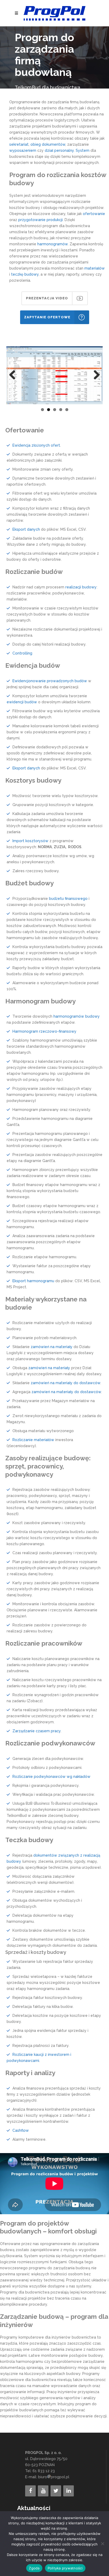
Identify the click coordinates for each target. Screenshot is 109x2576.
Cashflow (21, 2130)
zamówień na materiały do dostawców (65, 1383)
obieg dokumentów (48, 144)
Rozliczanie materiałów (33, 1440)
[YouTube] (43, 2491)
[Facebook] (30, 2491)
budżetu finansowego (68, 899)
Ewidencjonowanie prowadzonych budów (50, 681)
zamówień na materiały (52, 1347)
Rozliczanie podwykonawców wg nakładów (51, 1777)
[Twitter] (56, 2491)
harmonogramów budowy (77, 1016)
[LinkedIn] (69, 2491)
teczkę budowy (25, 274)
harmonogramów (53, 244)
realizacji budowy (81, 587)
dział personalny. (60, 150)
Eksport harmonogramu (33, 1281)
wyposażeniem (23, 150)
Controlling (22, 653)
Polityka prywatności (65, 2568)
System (83, 150)
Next (95, 375)
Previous (14, 375)
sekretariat (19, 144)
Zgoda (34, 2568)
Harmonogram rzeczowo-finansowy (44, 1031)
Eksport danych (26, 529)
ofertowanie (94, 214)
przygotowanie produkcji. (41, 220)
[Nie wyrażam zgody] (102, 2544)
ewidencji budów (22, 702)
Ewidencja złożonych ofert (36, 445)
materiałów (95, 268)
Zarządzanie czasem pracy (37, 1731)
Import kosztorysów (30, 841)
